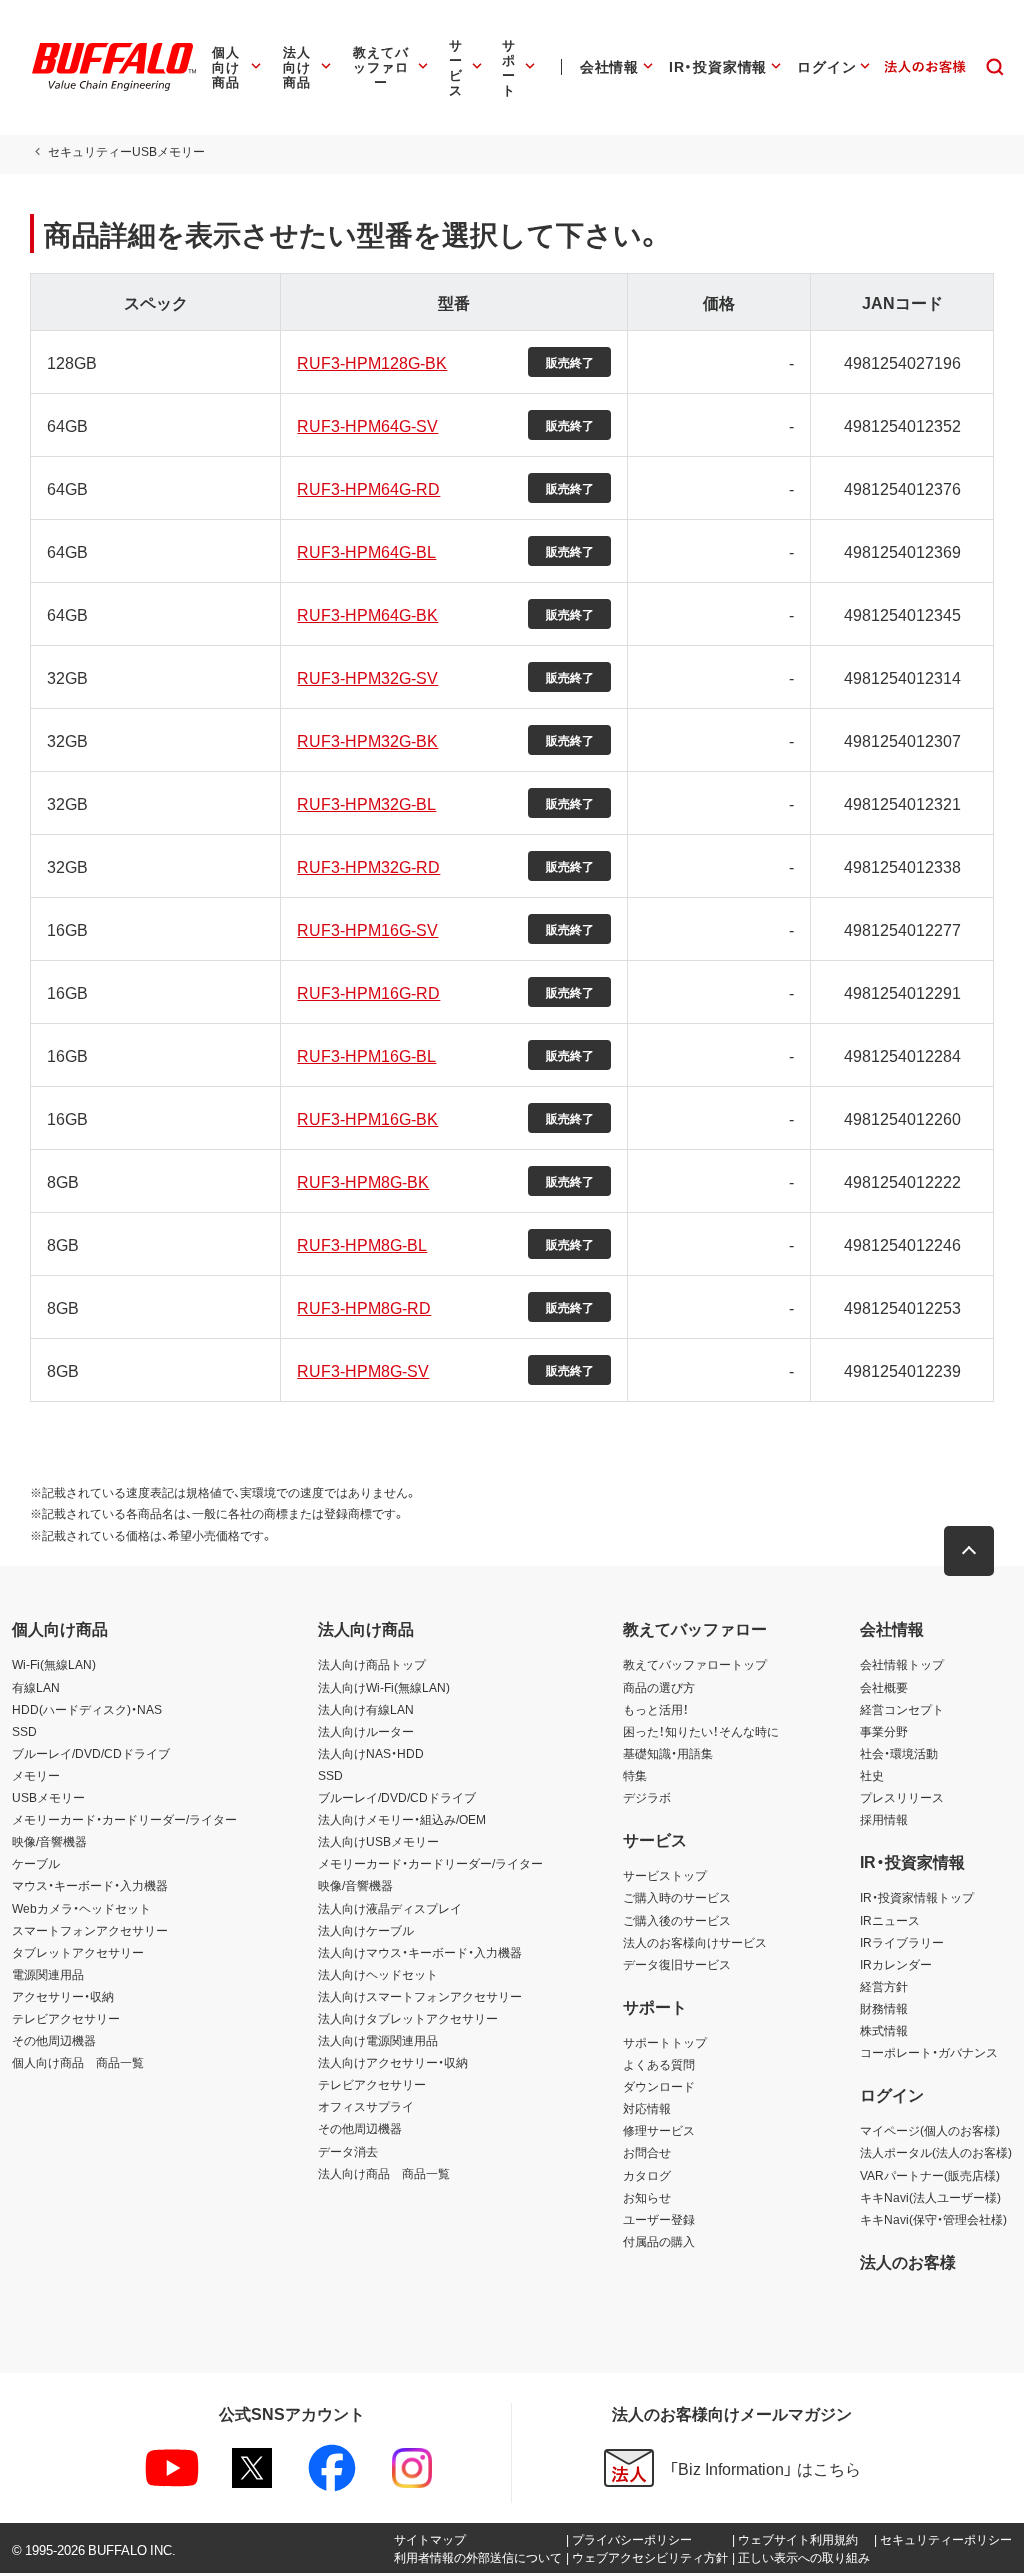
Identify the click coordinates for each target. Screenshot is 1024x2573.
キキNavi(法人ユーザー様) (930, 2197)
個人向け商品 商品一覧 (78, 2062)
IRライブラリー (902, 1942)
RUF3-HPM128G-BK (372, 362)
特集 (635, 1775)
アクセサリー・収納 (63, 1996)
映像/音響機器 (49, 1841)
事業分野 (884, 1731)
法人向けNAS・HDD (371, 1753)
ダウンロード (659, 2086)
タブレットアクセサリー (78, 1952)
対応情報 (647, 2108)
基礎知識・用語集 (668, 1753)
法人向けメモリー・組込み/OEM (402, 1819)
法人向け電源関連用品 (378, 2040)
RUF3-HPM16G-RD (368, 992)
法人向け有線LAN (366, 1709)
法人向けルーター (366, 1731)
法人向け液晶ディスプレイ (390, 1908)
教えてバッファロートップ (695, 1664)
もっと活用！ (656, 1709)
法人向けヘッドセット (378, 1974)
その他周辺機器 (54, 2040)
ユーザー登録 (659, 2219)
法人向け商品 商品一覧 (384, 2173)
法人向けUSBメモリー (378, 1841)
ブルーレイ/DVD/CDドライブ (91, 1753)
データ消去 (348, 2151)
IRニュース (890, 1920)
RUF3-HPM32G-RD (368, 866)
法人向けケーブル (366, 1930)
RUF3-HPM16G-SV (367, 929)
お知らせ (647, 2197)
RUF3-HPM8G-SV (363, 1370)
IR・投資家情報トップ (917, 1897)
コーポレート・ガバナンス (929, 2052)
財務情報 (884, 2008)
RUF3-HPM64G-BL (366, 551)
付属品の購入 (659, 2241)
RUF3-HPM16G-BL (366, 1055)
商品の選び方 (659, 1687)
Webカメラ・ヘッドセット (81, 1908)
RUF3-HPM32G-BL (366, 803)
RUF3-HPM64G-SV (367, 425)
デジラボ (647, 1797)
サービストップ (665, 1875)
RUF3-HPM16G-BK (367, 1118)
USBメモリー (48, 1797)
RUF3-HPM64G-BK (367, 614)
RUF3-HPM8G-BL (362, 1244)
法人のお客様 (908, 2261)
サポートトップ (665, 2042)
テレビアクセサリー (66, 2018)
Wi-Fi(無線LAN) (54, 1664)
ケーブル (36, 1863)
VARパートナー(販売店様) (930, 2175)
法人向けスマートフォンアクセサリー (420, 1996)
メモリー (36, 1775)
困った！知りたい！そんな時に (701, 1731)
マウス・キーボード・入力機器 (90, 1885)
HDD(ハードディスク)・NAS (87, 1709)
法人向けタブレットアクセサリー (408, 2018)
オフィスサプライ (366, 2106)
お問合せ (647, 2152)
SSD (24, 1731)
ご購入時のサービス (677, 1897)
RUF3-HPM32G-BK (367, 740)
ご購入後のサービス (677, 1920)
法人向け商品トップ (372, 1664)
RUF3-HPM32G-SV (367, 677)
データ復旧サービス (677, 1964)
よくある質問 (659, 2064)
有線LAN (36, 1687)
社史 (872, 1775)
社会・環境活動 (899, 1753)
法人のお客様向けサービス (695, 1942)
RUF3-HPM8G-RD (364, 1307)
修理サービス (659, 2130)
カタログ (647, 2175)
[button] (969, 1551)
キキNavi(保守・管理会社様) (933, 2219)
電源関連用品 (48, 1974)
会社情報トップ (902, 1664)
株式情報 (884, 2030)
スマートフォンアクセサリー (90, 1930)
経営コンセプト (902, 1709)
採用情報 (884, 1819)
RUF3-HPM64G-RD (368, 488)
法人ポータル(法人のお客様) (936, 2152)
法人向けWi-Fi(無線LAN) (384, 1687)
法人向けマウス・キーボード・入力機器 (420, 1952)
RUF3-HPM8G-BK (363, 1181)
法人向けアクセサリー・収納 (393, 2062)
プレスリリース (902, 1797)
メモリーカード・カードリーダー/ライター (124, 1819)
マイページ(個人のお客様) (930, 2130)
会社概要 (884, 1687)
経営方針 (884, 1986)
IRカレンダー (896, 1964)
